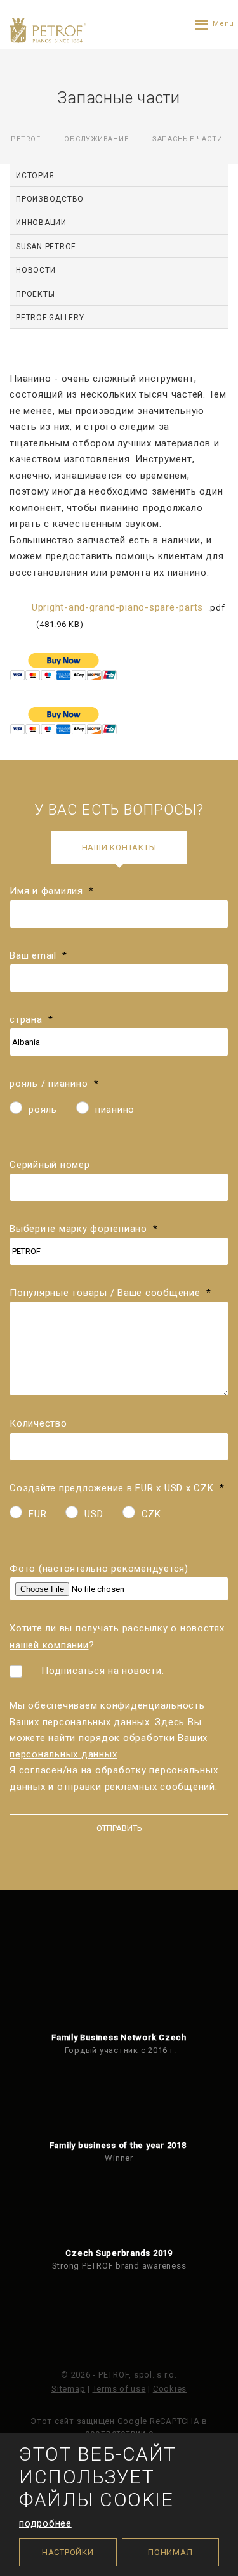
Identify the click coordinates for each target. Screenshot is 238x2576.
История (35, 176)
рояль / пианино (54, 1084)
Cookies (170, 2389)
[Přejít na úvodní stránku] (48, 30)
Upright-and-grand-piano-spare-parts (117, 608)
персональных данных (63, 1754)
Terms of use (119, 2389)
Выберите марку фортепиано (84, 1229)
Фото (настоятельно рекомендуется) (99, 1569)
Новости (36, 270)
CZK (151, 1514)
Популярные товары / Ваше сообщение (110, 1293)
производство (50, 199)
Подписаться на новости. (102, 1671)
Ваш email (38, 955)
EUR (37, 1514)
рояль (43, 1110)
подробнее (45, 2523)
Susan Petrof (46, 247)
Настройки (68, 2552)
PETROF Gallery (50, 318)
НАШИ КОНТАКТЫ (119, 847)
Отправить (119, 1828)
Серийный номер (50, 1165)
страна (31, 1019)
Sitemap (68, 2389)
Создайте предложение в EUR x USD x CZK (117, 1488)
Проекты (35, 294)
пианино (115, 1110)
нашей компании (49, 1645)
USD (94, 1514)
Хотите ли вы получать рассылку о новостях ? (117, 1636)
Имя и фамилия (52, 891)
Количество (38, 1423)
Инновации (41, 223)
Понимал (170, 2552)
